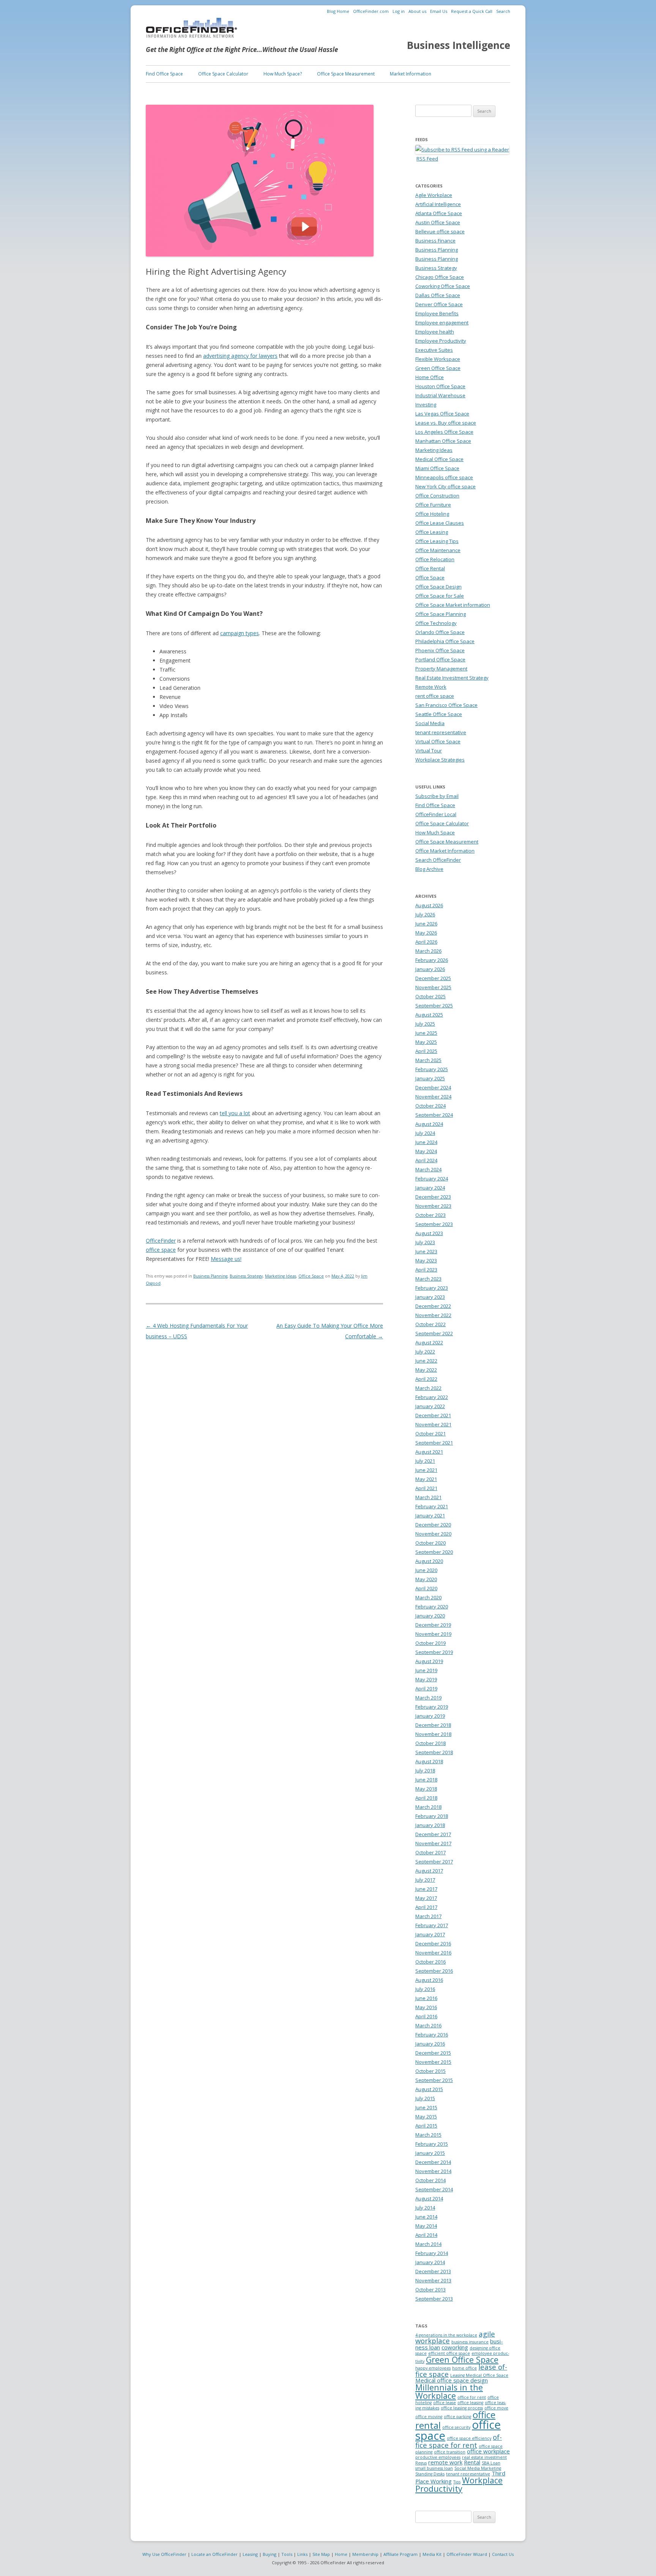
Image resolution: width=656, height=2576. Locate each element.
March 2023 (428, 1279)
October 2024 (430, 1106)
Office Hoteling (432, 514)
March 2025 (428, 1060)
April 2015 (426, 2126)
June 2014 (426, 2217)
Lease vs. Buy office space (446, 423)
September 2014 (434, 2189)
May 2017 (426, 1898)
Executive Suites (434, 350)
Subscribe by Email (437, 796)
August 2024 (429, 1124)
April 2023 (426, 1270)
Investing (426, 404)
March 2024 (428, 1169)
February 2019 (432, 1707)
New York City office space (445, 486)
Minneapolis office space (444, 477)
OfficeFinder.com (371, 11)
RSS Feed (427, 159)
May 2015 (426, 2117)
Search (503, 11)
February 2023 (432, 1288)
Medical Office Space (439, 459)
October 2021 (430, 1434)
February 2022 (432, 1397)
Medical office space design (452, 2380)
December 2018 (433, 1725)
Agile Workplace (434, 195)
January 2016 (430, 2044)
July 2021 (425, 1461)
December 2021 (433, 1415)
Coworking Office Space (443, 286)
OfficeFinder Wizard (467, 2554)
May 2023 (426, 1260)
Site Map (321, 2554)
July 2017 (425, 1880)
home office (464, 2368)
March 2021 (428, 1497)
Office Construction (437, 496)
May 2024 (426, 1151)
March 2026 (428, 951)
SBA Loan (491, 2463)
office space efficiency (469, 2438)
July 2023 (425, 1242)
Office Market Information (445, 851)
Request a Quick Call (472, 11)
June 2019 (426, 1670)
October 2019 (430, 1643)
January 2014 (430, 2262)
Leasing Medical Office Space (479, 2375)
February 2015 (432, 2144)
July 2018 (425, 1770)
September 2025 (434, 1006)
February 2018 (432, 1816)
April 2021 (426, 1488)
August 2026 (429, 905)
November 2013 (433, 2280)
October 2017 (430, 1852)
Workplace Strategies (440, 760)
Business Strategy (246, 1276)
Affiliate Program (401, 2554)
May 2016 (426, 2007)
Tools (287, 2554)
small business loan (434, 2468)
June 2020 (426, 1570)
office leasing (470, 2403)
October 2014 (430, 2180)
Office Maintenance (438, 550)
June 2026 (426, 924)
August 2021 (429, 1452)
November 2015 (433, 2062)
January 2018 (430, 1825)
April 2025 (426, 1051)
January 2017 (430, 1934)
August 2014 (429, 2198)
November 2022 (433, 1315)
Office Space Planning (441, 614)
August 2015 (429, 2089)
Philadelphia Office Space (445, 641)
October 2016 (430, 1962)
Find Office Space (164, 74)
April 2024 (426, 1160)
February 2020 (432, 1607)
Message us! (226, 1259)
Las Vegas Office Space (442, 414)
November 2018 (433, 1734)
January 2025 (430, 1078)
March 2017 (428, 1916)
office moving (429, 2417)
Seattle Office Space (439, 714)
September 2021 (434, 1443)
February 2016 (432, 2035)
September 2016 (434, 1971)
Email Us (439, 11)
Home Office (430, 377)
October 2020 (430, 1543)
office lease (445, 2403)
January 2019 (430, 1716)
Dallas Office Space (438, 295)
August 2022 (429, 1342)
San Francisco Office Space (446, 705)
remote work (445, 2462)
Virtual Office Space (438, 741)
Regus (421, 2463)
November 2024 (433, 1097)
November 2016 (433, 1953)
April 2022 (426, 1379)
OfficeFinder (161, 1241)
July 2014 (425, 2208)
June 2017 (426, 1889)
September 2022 (434, 1333)
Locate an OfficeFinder (214, 2554)
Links (302, 2554)
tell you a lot (235, 1113)
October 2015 (430, 2071)
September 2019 (434, 1652)
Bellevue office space (440, 231)
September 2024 (434, 1115)
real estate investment (484, 2457)
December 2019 (433, 1625)
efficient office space (449, 2353)
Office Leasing (432, 532)
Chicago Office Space (440, 277)
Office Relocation (435, 559)
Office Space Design (438, 587)
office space (161, 1250)
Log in (399, 11)
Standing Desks (430, 2474)
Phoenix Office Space (440, 650)
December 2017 (433, 1834)
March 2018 (428, 1807)
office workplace (488, 2451)
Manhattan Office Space (443, 441)
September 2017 (434, 1862)
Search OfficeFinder (438, 860)
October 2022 (430, 1324)
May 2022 (426, 1370)
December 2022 (433, 1306)
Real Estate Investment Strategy (452, 678)
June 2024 (426, 1142)
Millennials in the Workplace (449, 2391)
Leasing (250, 2554)
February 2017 (432, 1925)
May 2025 (426, 1042)
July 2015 (425, 2098)
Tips (457, 2482)
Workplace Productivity (459, 2484)
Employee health (435, 332)
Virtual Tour (429, 751)
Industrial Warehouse (440, 395)
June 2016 (426, 1998)
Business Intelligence (459, 45)
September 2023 (434, 1224)
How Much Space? (283, 74)
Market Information (411, 74)
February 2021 (432, 1506)
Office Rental (430, 568)
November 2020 (433, 1534)
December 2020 (433, 1525)
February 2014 (432, 2253)
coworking (455, 2347)
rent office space (435, 696)
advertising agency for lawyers (240, 356)
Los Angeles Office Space (444, 432)
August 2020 (429, 1561)
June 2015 (426, 2107)
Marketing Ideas (281, 1276)
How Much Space (435, 832)
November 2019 (433, 1634)
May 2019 (426, 1679)
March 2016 (428, 2025)
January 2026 (430, 969)
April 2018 (426, 1798)
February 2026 (432, 960)
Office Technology (436, 623)
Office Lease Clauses (440, 523)
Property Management (441, 669)
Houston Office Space (440, 386)
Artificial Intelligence (438, 204)
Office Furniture (433, 505)
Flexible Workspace (438, 359)
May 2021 (426, 1479)
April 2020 (426, 1588)
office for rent (472, 2397)
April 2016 (426, 2016)
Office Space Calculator (223, 74)
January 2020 (430, 1616)
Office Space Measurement (346, 74)
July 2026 (425, 914)
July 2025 (425, 1024)
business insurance (470, 2342)
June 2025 (426, 1033)
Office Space (311, 1276)
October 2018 (430, 1743)
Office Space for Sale (440, 596)
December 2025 (433, 978)
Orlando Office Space (440, 632)
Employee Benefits (437, 313)
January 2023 (430, 1297)
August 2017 (429, 1871)
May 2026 (426, 933)
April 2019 (426, 1688)
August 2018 (429, 1761)
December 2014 (433, 2162)
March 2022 (428, 1388)
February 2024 (432, 1179)
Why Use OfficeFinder (164, 2554)
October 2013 (430, 2290)
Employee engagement (442, 323)
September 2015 (434, 2080)
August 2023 (429, 1233)
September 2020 (434, 1552)
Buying (270, 2554)
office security (456, 2427)
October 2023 (430, 1215)
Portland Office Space (440, 659)
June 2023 (426, 1251)
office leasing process (462, 2408)
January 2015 (430, 2153)
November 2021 (433, 1424)
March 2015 (428, 2135)
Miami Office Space (437, 468)
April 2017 (426, 1907)
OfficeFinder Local (436, 814)
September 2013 (434, 2299)
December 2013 (433, 2271)
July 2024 (425, 1133)
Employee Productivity (441, 341)
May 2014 (426, 2226)
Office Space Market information (453, 605)
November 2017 (433, 1843)
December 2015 (433, 2053)
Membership (365, 2554)
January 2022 (430, 1406)
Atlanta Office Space (439, 213)
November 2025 (433, 987)
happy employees (433, 2368)
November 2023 (433, 1206)
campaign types (240, 633)
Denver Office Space (439, 304)
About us (417, 11)
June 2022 (426, 1361)
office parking (457, 2417)
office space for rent (459, 2441)
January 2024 (430, 1188)
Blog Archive (429, 869)
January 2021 (430, 1515)
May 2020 (426, 1579)
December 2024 (433, 1087)
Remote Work (431, 687)
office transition (450, 2452)
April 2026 (426, 942)
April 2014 (426, 2235)
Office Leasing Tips (437, 541)
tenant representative (441, 732)
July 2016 (425, 1989)
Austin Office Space (438, 222)
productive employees (438, 2457)
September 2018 (434, 1752)
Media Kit (432, 2554)
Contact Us (503, 2554)
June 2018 (426, 1780)
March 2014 (428, 2244)
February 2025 (432, 1069)
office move (496, 2408)
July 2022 (425, 1352)
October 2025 (430, 996)
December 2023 (433, 1197)
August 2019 (429, 1661)
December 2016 (433, 1943)
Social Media (430, 723)
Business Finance (435, 241)
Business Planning (210, 1276)
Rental (472, 2462)
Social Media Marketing (478, 2468)
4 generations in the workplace (446, 2335)
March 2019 (428, 1698)
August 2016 (429, 1980)
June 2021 (426, 1470)
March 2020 (428, 1597)
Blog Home (338, 11)
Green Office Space (438, 368)
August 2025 (429, 1015)
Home (341, 2554)
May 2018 (426, 1789)
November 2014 (433, 2171)
